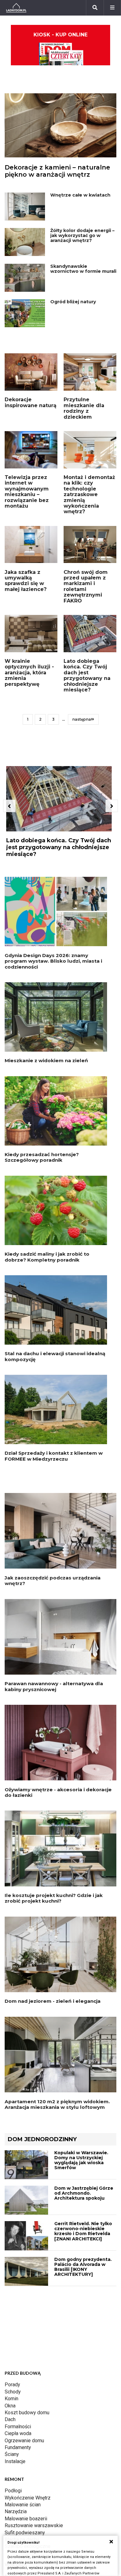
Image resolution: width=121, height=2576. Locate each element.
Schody (13, 2392)
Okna (10, 2406)
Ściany (12, 2454)
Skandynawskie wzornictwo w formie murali (83, 269)
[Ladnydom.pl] (16, 8)
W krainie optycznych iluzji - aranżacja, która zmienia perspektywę (29, 673)
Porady (12, 2385)
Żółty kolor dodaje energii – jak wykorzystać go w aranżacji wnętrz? (82, 235)
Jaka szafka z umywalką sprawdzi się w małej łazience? (26, 581)
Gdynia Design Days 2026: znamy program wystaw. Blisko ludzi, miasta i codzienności (53, 961)
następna (82, 719)
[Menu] (112, 8)
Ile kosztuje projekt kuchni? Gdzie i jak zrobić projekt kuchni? (54, 1898)
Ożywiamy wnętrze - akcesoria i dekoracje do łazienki (58, 1792)
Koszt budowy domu (27, 2413)
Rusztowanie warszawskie (34, 2525)
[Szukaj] (95, 8)
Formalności (18, 2427)
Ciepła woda (18, 2433)
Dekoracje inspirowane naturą (31, 402)
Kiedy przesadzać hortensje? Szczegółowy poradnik (42, 1157)
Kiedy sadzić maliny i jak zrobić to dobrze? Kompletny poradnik (47, 1257)
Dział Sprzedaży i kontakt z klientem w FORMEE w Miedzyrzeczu (54, 1456)
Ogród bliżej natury (73, 302)
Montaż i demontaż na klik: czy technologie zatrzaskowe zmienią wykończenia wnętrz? (89, 494)
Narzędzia (16, 2511)
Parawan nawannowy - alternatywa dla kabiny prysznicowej (54, 1686)
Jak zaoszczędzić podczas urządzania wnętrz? (53, 1581)
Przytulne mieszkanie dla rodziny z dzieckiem (84, 408)
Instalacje (15, 2461)
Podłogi (13, 2491)
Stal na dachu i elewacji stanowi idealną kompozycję (55, 1356)
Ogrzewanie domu (24, 2441)
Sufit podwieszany (25, 2533)
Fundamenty (18, 2447)
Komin (11, 2399)
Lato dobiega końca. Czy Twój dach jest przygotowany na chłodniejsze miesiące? (87, 675)
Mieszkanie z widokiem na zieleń (46, 1060)
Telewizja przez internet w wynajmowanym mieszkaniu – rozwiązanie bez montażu (27, 492)
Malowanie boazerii (26, 2519)
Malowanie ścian (23, 2505)
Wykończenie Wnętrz (28, 2498)
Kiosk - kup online (60, 35)
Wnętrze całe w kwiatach (80, 195)
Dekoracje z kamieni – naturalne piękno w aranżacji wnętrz (57, 171)
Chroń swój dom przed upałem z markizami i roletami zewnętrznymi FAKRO (86, 586)
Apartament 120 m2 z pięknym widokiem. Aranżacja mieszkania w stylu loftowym (57, 2104)
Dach (10, 2419)
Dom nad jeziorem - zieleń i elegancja (53, 2001)
